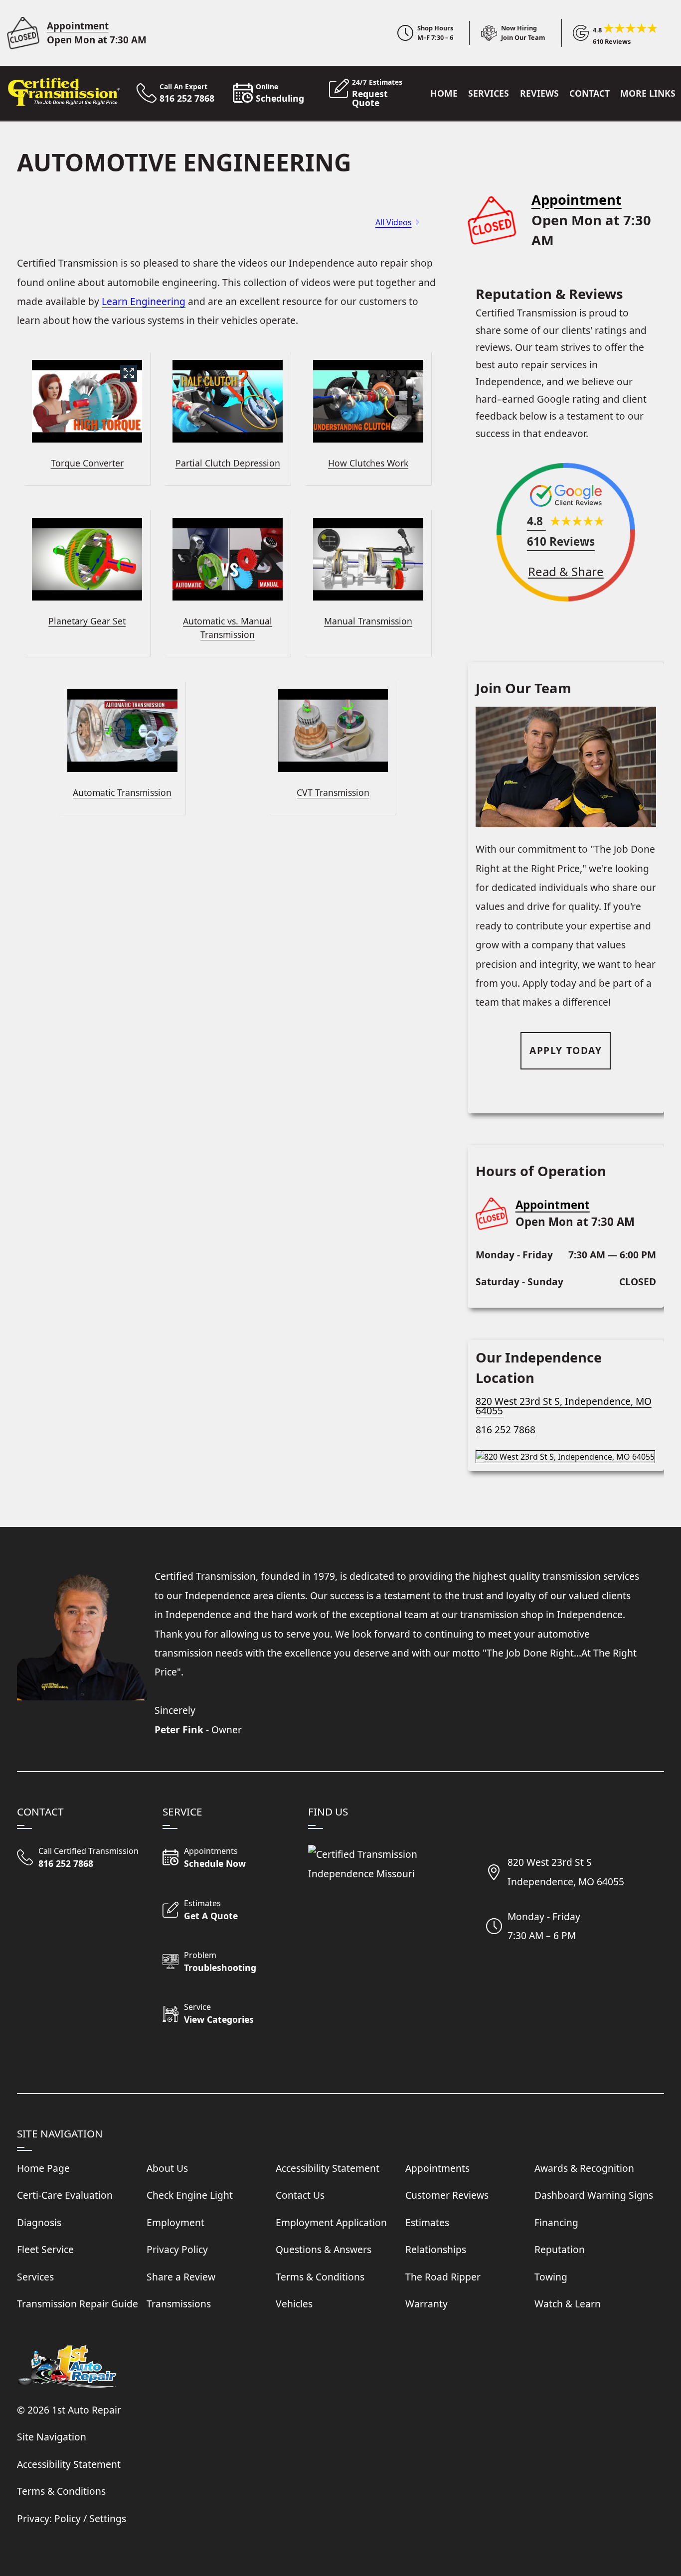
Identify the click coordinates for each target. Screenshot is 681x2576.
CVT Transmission (333, 792)
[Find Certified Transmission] (566, 1453)
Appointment (78, 26)
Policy (68, 2518)
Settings (108, 2518)
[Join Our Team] (508, 33)
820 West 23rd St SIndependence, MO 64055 (566, 1872)
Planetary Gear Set (87, 621)
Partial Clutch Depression (228, 463)
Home (444, 93)
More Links (648, 93)
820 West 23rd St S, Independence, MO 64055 (564, 1406)
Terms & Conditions (61, 2491)
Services (489, 93)
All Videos (394, 222)
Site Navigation (52, 2437)
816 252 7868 (506, 1430)
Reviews (539, 93)
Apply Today (566, 1050)
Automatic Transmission (122, 792)
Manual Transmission (368, 621)
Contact (590, 93)
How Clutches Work (368, 463)
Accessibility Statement (69, 2464)
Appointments (437, 2168)
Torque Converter (87, 463)
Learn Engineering (144, 301)
